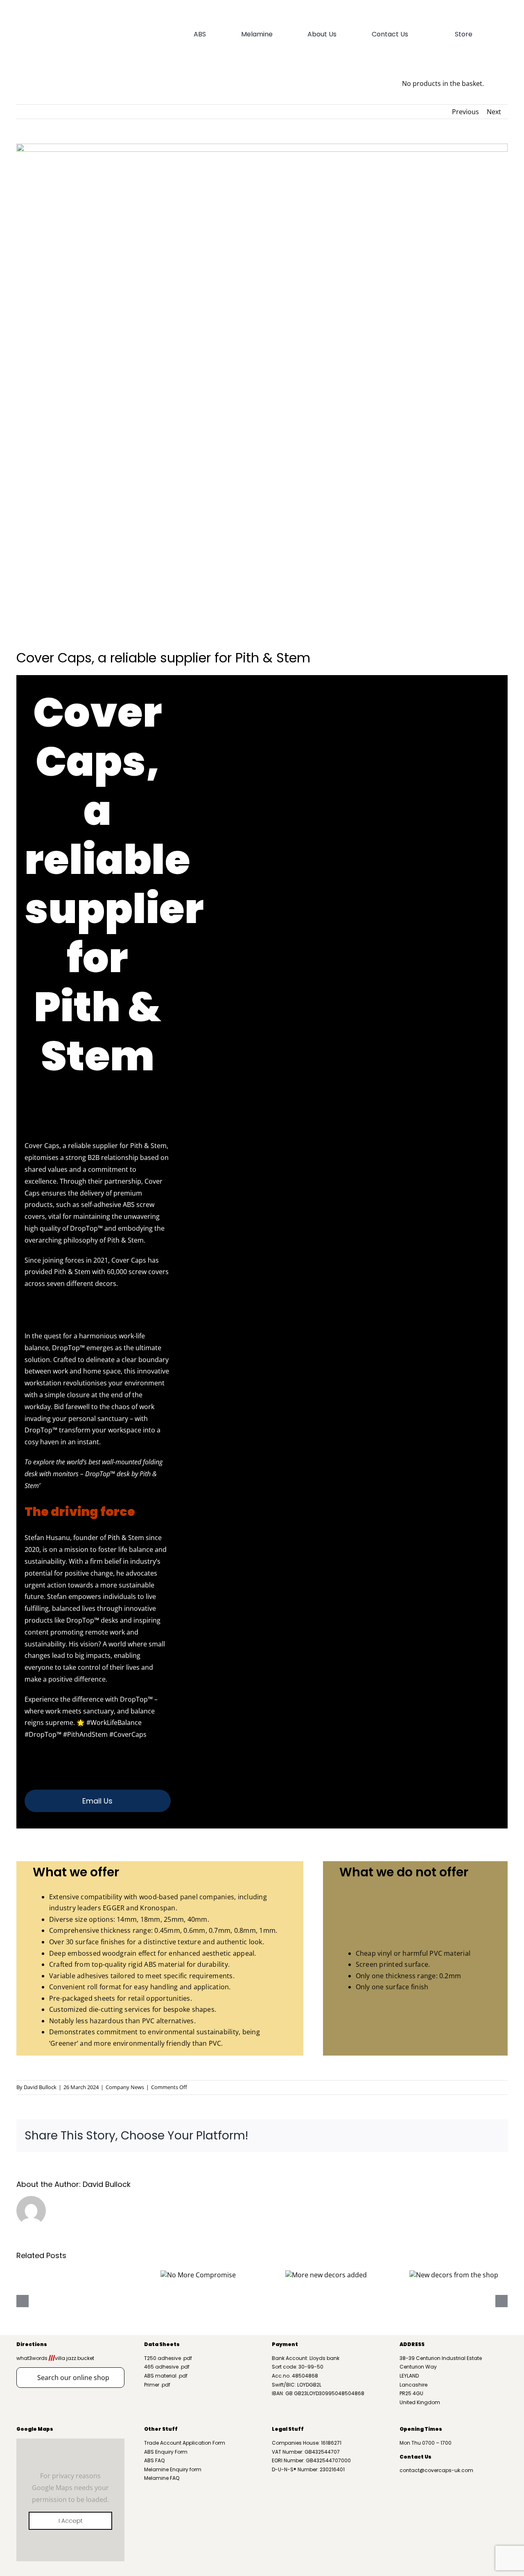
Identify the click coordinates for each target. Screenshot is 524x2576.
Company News (125, 2087)
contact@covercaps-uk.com (436, 2470)
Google (27, 2429)
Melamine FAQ (162, 2478)
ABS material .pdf (166, 2376)
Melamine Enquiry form (173, 2469)
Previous (465, 112)
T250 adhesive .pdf (168, 2358)
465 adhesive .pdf (167, 2367)
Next (494, 112)
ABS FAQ (154, 2460)
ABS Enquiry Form (166, 2452)
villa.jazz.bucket (71, 2358)
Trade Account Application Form (185, 2443)
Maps (45, 2429)
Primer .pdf (157, 2385)
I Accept (71, 2521)
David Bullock (40, 2087)
